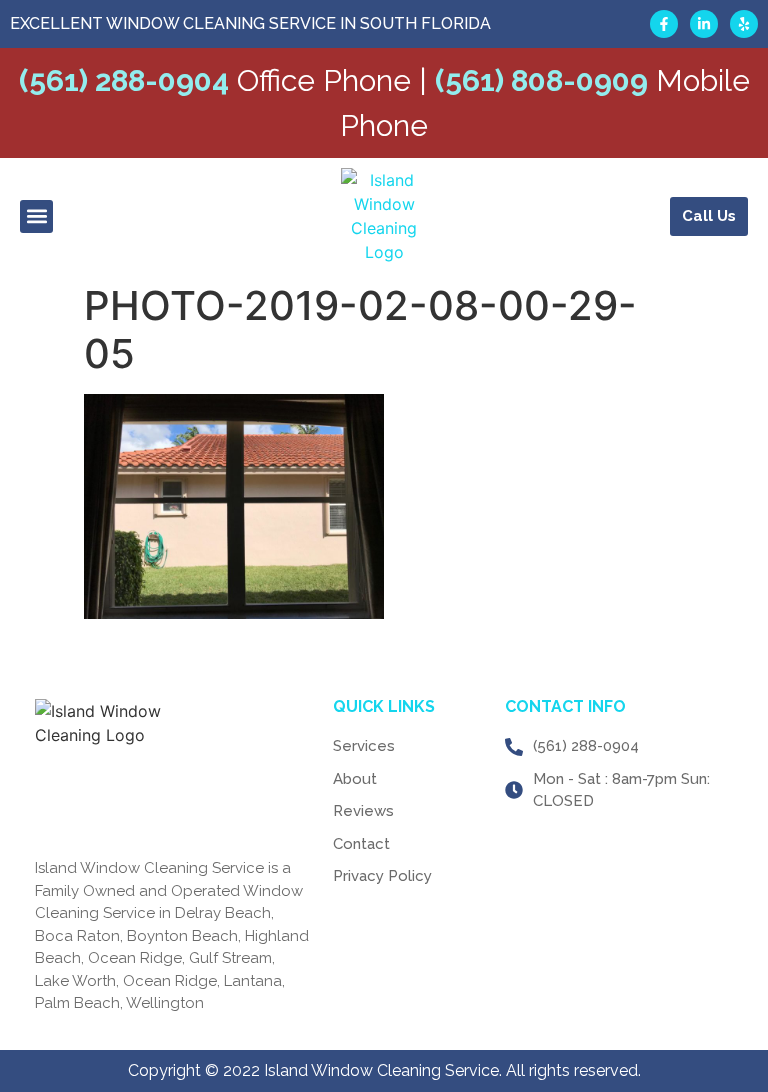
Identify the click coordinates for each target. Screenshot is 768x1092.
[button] (36, 216)
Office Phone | (223, 80)
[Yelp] (744, 24)
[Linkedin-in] (704, 24)
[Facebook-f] (664, 24)
